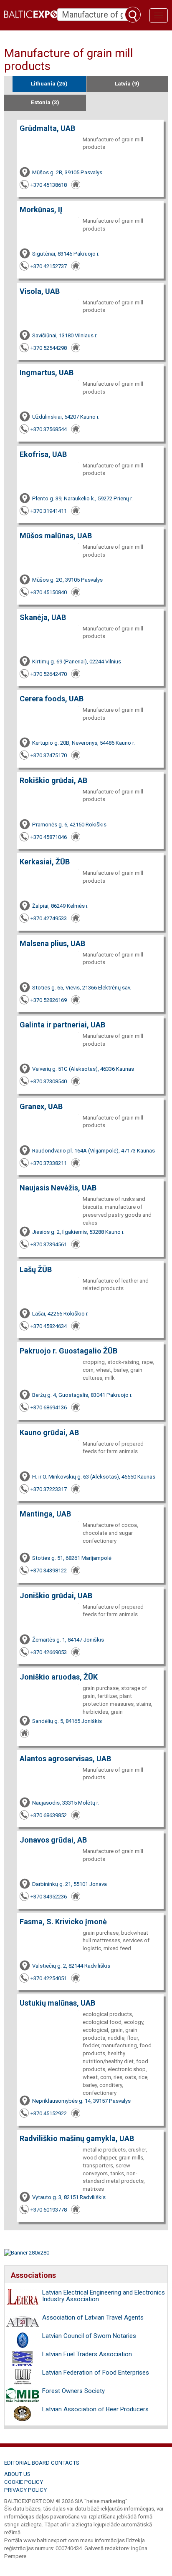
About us (17, 2474)
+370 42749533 (49, 918)
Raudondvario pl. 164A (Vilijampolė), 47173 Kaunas (94, 1151)
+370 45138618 (49, 185)
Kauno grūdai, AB (49, 1432)
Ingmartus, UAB (47, 373)
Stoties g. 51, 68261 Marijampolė (72, 1558)
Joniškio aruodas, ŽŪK (59, 1677)
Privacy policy (25, 2490)
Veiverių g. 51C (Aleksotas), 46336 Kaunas (83, 1069)
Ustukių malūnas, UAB (57, 2003)
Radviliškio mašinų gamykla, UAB (77, 2138)
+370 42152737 (49, 266)
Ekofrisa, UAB (43, 454)
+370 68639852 (49, 1815)
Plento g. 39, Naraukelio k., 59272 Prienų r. (82, 498)
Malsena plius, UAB (52, 943)
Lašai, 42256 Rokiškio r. (60, 1314)
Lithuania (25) (49, 84)
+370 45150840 (49, 592)
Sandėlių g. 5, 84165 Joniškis (67, 1721)
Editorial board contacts (42, 2463)
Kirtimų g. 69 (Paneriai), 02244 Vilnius (77, 662)
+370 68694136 (49, 1407)
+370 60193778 (49, 2210)
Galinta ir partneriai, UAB (62, 1025)
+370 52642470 (49, 674)
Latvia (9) (127, 84)
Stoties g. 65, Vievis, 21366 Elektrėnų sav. (82, 988)
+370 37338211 (49, 1163)
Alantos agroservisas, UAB (65, 1759)
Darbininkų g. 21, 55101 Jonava (70, 1884)
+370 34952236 (49, 1897)
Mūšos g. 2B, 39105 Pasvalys (67, 172)
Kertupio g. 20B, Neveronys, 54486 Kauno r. (83, 743)
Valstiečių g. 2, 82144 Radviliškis (71, 1966)
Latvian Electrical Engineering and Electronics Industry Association (104, 2296)
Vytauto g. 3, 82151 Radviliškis (69, 2197)
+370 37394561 (49, 1244)
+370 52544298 (49, 348)
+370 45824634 (49, 1326)
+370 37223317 (49, 1489)
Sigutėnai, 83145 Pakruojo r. (66, 254)
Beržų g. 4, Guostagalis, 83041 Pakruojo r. (82, 1395)
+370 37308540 (49, 1081)
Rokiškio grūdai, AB (53, 780)
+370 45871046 (49, 837)
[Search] (133, 15)
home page (76, 185)
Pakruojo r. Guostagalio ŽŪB (68, 1351)
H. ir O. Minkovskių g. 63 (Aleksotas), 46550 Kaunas (94, 1477)
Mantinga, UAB (45, 1514)
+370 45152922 (49, 2113)
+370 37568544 (49, 429)
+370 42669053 (49, 1652)
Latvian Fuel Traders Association (87, 2354)
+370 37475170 (49, 755)
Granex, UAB (41, 1106)
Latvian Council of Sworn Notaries (89, 2336)
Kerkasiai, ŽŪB (45, 862)
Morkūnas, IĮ (41, 210)
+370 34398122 (49, 1570)
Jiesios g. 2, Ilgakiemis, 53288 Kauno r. (78, 1232)
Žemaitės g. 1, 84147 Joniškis (68, 1640)
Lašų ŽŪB (36, 1269)
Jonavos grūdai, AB (53, 1840)
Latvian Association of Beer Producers (95, 2409)
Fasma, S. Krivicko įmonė (63, 1922)
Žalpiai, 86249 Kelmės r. (60, 906)
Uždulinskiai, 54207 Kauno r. (66, 417)
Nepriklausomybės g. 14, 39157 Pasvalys (81, 2101)
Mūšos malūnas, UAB (56, 536)
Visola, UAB (40, 291)
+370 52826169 (49, 1000)
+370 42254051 (49, 1978)
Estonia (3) (45, 102)
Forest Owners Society (73, 2391)
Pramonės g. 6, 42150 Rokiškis (69, 825)
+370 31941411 (49, 511)
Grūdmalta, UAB (47, 128)
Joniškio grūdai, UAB (56, 1596)
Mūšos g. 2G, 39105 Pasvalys (67, 580)
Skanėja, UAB (43, 617)
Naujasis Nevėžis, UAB (58, 1188)
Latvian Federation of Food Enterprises (96, 2373)
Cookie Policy (24, 2482)
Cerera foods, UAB (52, 699)
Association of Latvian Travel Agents (93, 2317)
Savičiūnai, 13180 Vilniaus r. (65, 335)
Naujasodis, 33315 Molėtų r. (66, 1803)
